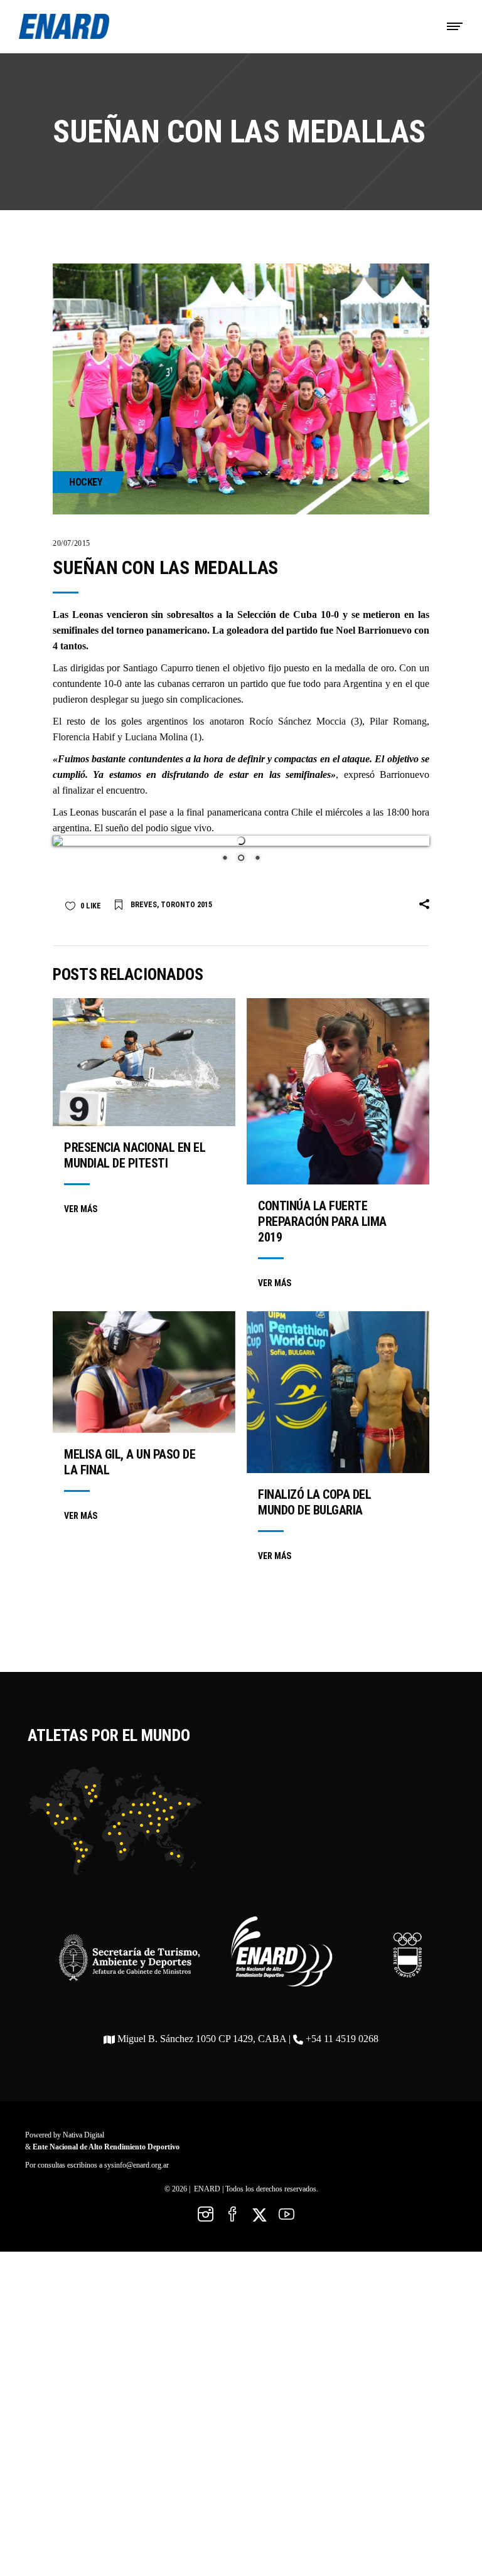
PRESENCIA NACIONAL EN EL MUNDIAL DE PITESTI (135, 1145)
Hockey (86, 482)
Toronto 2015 (186, 895)
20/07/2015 (72, 543)
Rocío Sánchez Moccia (297, 721)
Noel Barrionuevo (374, 630)
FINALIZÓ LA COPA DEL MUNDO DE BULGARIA (314, 1492)
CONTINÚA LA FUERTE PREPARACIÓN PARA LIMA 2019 (322, 1211)
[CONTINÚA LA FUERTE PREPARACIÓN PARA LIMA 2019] (338, 1081)
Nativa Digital (83, 2125)
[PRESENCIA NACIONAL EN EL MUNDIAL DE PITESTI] (144, 1052)
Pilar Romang (398, 721)
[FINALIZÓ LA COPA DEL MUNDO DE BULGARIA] (338, 1382)
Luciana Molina (156, 737)
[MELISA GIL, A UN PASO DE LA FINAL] (144, 1362)
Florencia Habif (84, 737)
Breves (144, 895)
